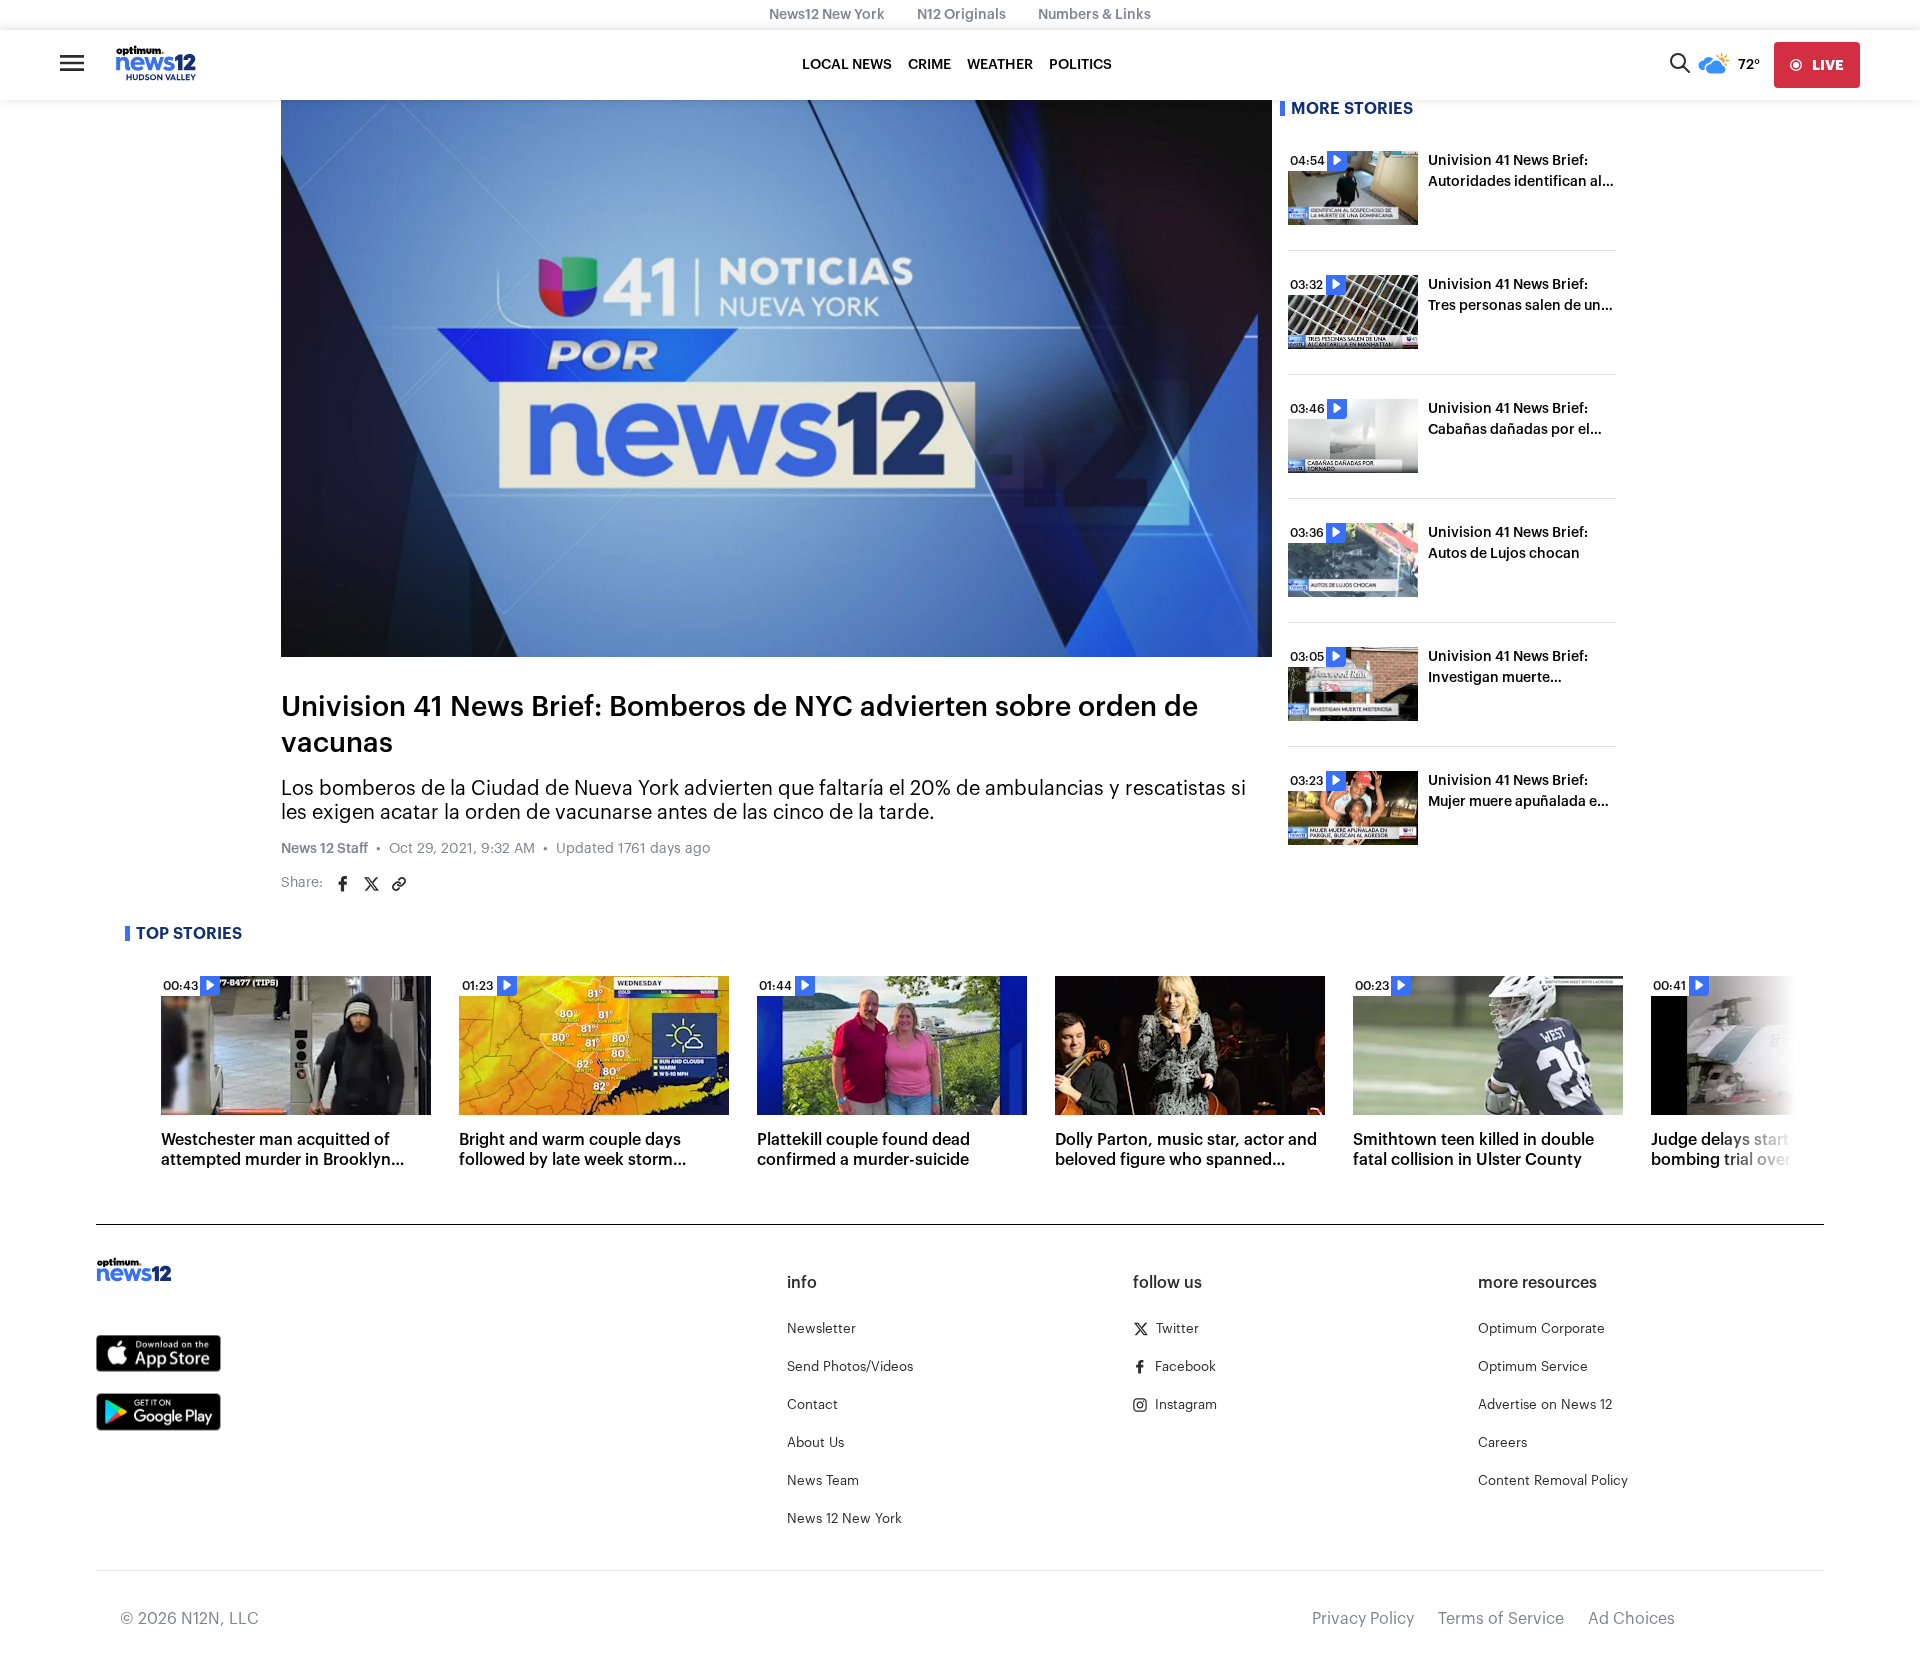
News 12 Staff (324, 849)
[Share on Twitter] (371, 884)
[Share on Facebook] (343, 884)
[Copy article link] (399, 884)
